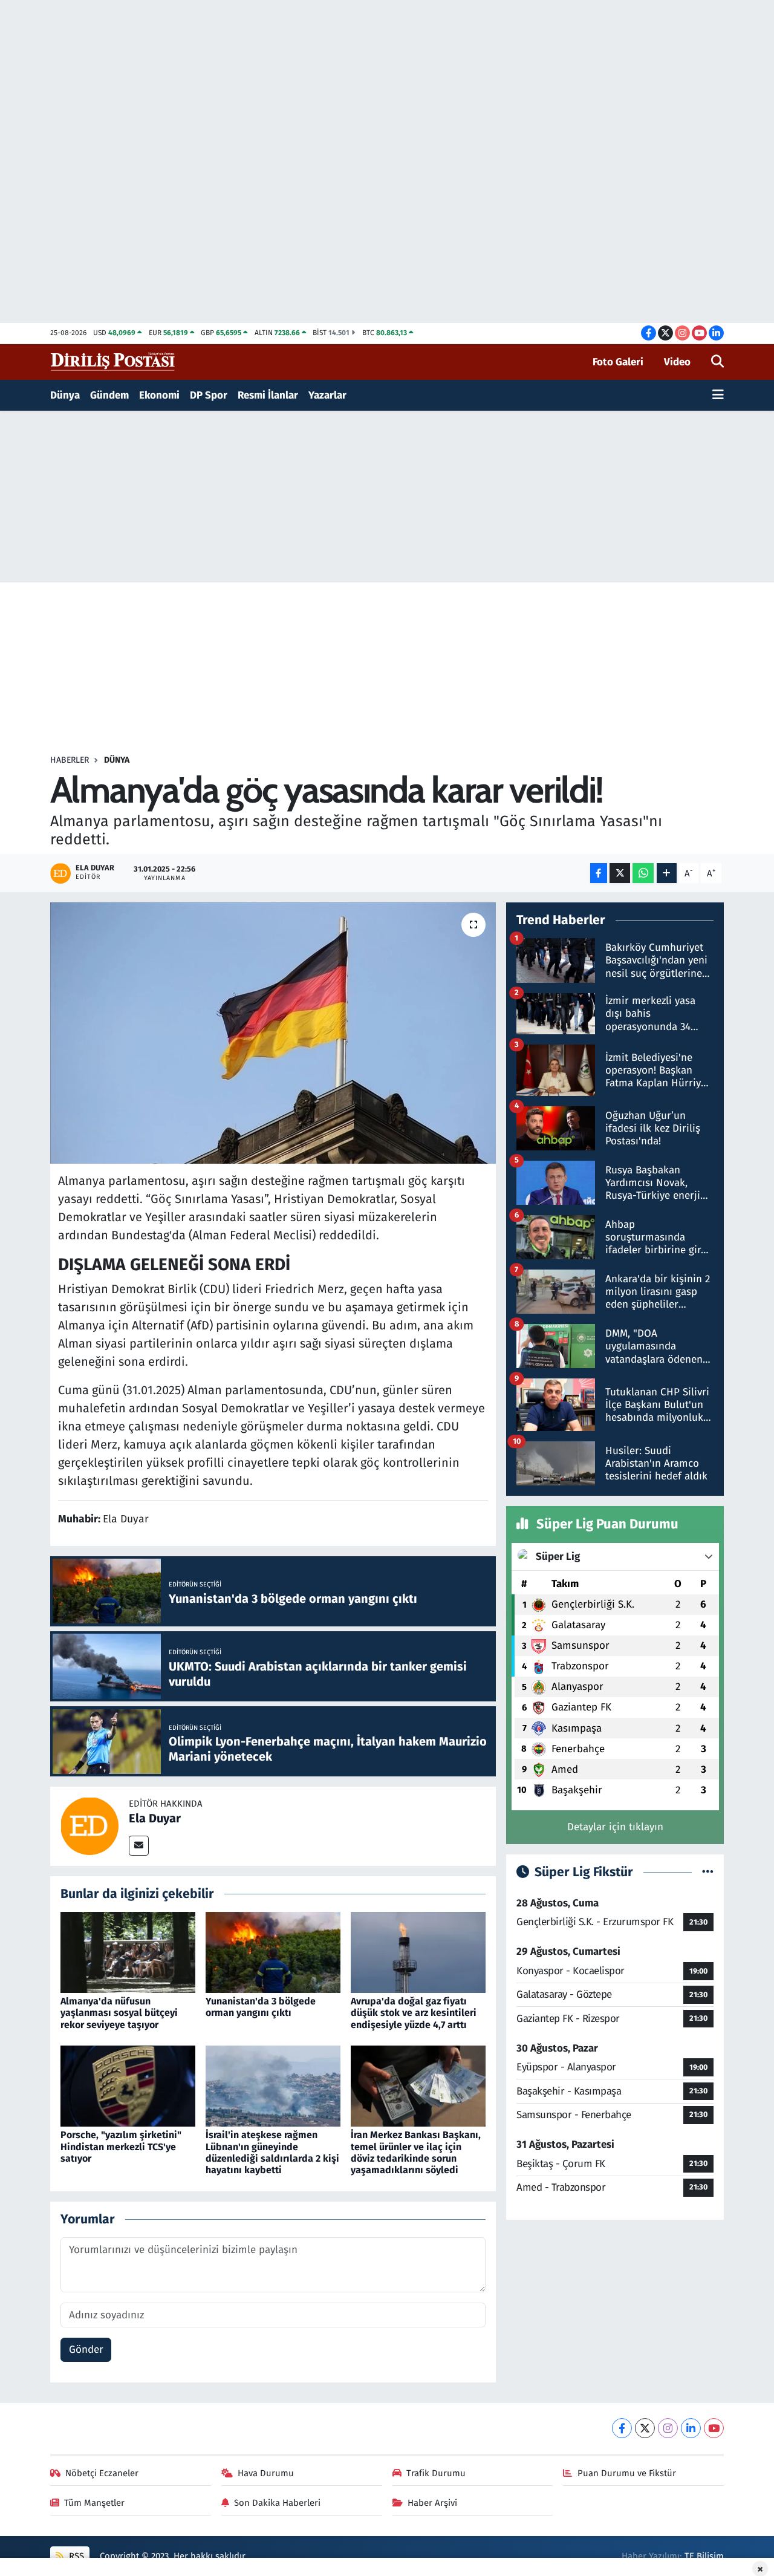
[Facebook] (622, 2428)
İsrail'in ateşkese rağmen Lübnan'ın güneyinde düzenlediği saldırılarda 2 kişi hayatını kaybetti (272, 2152)
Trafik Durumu (436, 2473)
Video (677, 362)
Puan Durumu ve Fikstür (627, 2473)
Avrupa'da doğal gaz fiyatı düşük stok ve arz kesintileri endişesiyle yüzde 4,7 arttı (414, 2013)
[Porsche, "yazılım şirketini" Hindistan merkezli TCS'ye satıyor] (128, 2086)
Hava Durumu (266, 2473)
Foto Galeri (618, 362)
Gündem (109, 395)
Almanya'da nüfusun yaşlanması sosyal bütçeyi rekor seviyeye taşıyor (119, 2013)
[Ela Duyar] (89, 1826)
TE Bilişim (704, 2556)
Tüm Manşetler (94, 2503)
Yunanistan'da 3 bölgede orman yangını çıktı (261, 2007)
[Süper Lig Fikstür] (708, 1872)
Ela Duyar (155, 1818)
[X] (645, 2428)
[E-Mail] (139, 1846)
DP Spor (209, 395)
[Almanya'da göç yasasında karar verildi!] (273, 1033)
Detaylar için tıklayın (615, 1827)
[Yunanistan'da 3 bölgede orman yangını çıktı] (273, 1952)
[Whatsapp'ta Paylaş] (643, 873)
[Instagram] (668, 2428)
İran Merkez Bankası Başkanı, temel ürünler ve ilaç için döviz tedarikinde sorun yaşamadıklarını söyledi (416, 2152)
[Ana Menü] (718, 396)
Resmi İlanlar (268, 395)
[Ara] (717, 362)
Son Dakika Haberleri (277, 2503)
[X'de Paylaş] (620, 873)
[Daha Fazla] (667, 873)
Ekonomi (159, 395)
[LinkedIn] (691, 2428)
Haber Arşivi (432, 2503)
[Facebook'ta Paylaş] (599, 873)
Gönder (86, 2349)
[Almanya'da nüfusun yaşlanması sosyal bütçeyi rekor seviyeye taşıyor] (128, 1952)
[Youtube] (714, 2428)
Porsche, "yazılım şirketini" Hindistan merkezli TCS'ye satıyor (121, 2146)
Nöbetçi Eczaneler (102, 2473)
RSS (75, 2556)
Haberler (70, 760)
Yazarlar (327, 395)
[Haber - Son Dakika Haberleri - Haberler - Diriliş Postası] (113, 361)
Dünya (65, 395)
